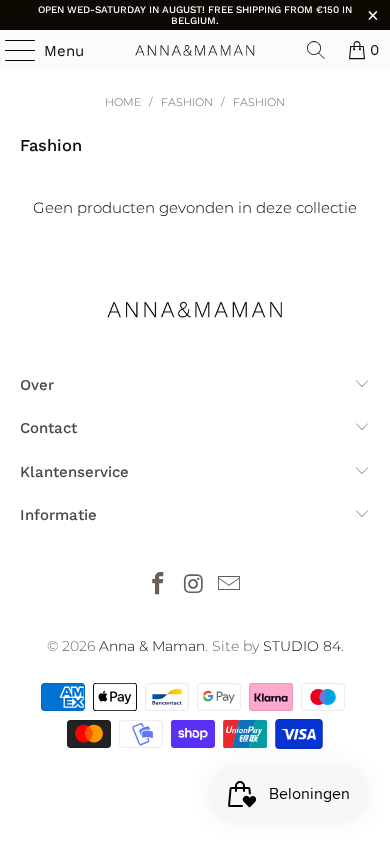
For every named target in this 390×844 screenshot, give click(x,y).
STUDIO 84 (302, 646)
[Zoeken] (316, 50)
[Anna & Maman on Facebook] (158, 585)
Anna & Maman (152, 646)
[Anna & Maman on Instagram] (194, 585)
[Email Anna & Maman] (230, 585)
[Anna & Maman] (195, 50)
